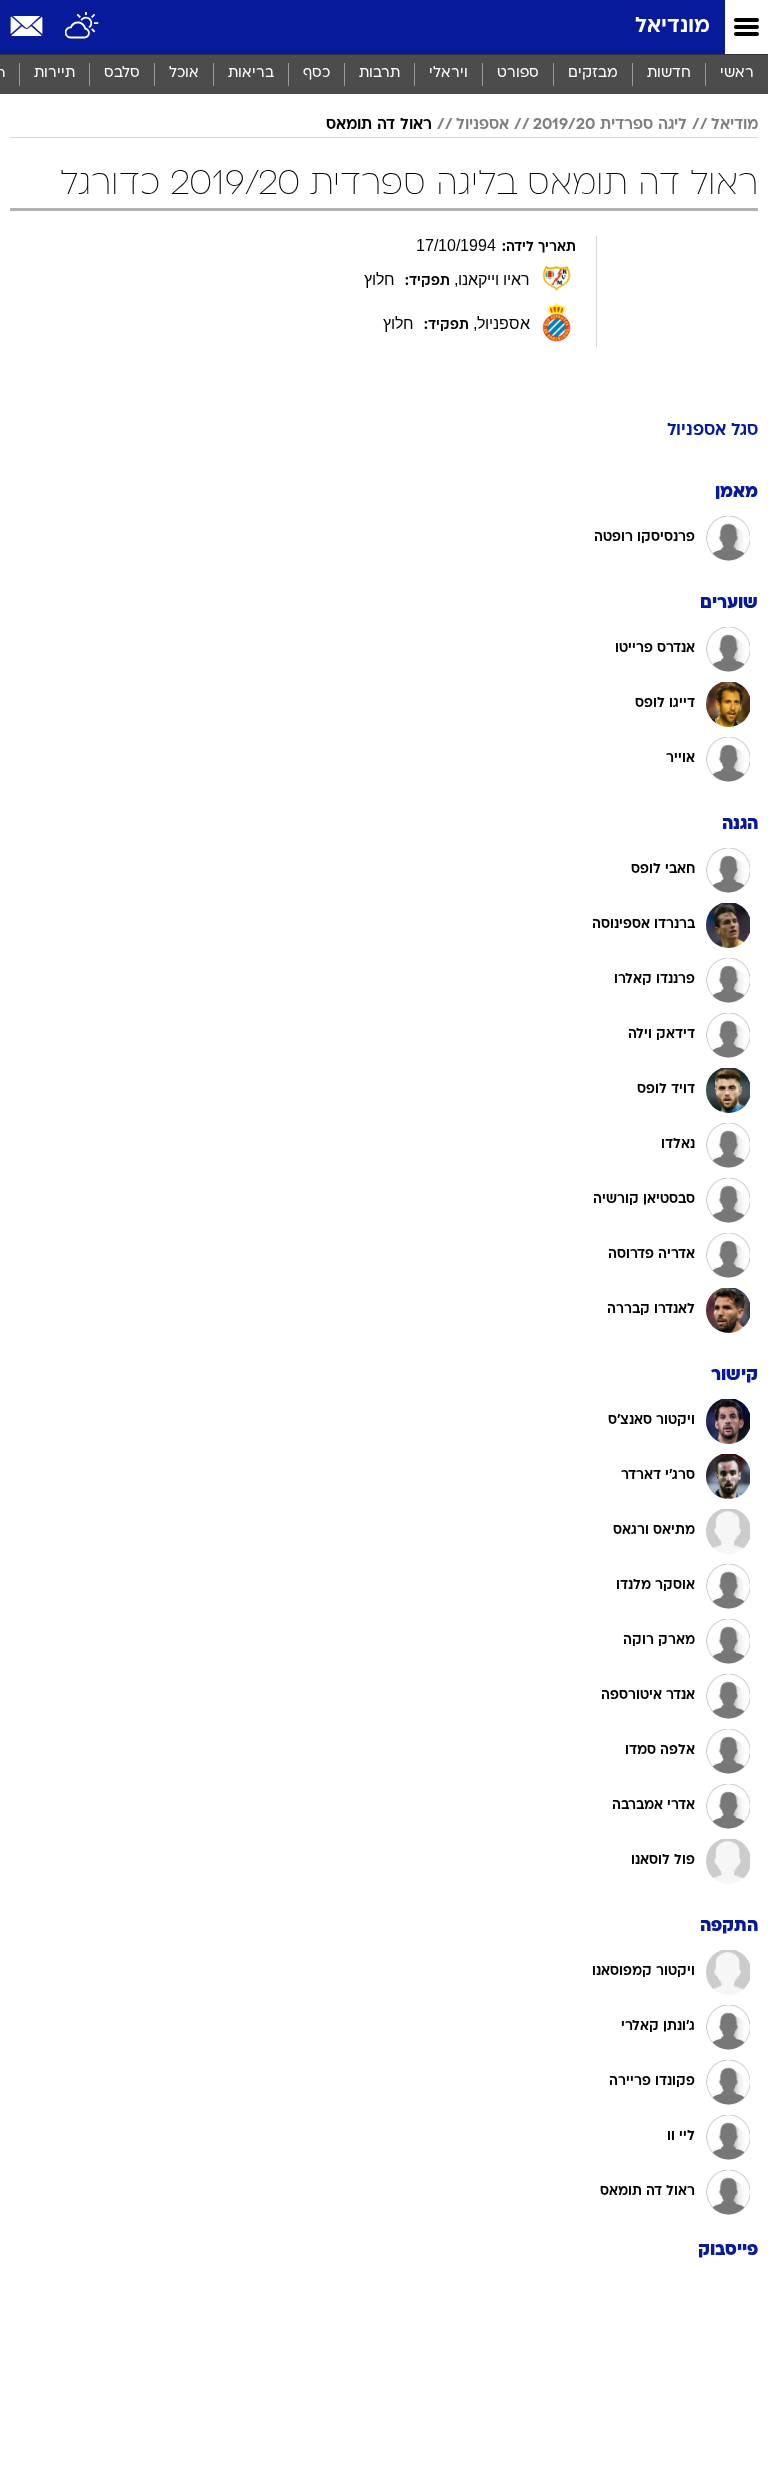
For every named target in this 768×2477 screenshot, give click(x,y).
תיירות (54, 73)
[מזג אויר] (82, 27)
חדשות (669, 73)
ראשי (737, 73)
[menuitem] (668, 74)
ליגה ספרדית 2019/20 (610, 125)
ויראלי (448, 73)
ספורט (518, 73)
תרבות (379, 73)
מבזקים (593, 73)
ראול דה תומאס (379, 125)
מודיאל (734, 125)
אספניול (482, 125)
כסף (316, 73)
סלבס (122, 73)
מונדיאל (672, 26)
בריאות (251, 73)
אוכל (184, 73)
